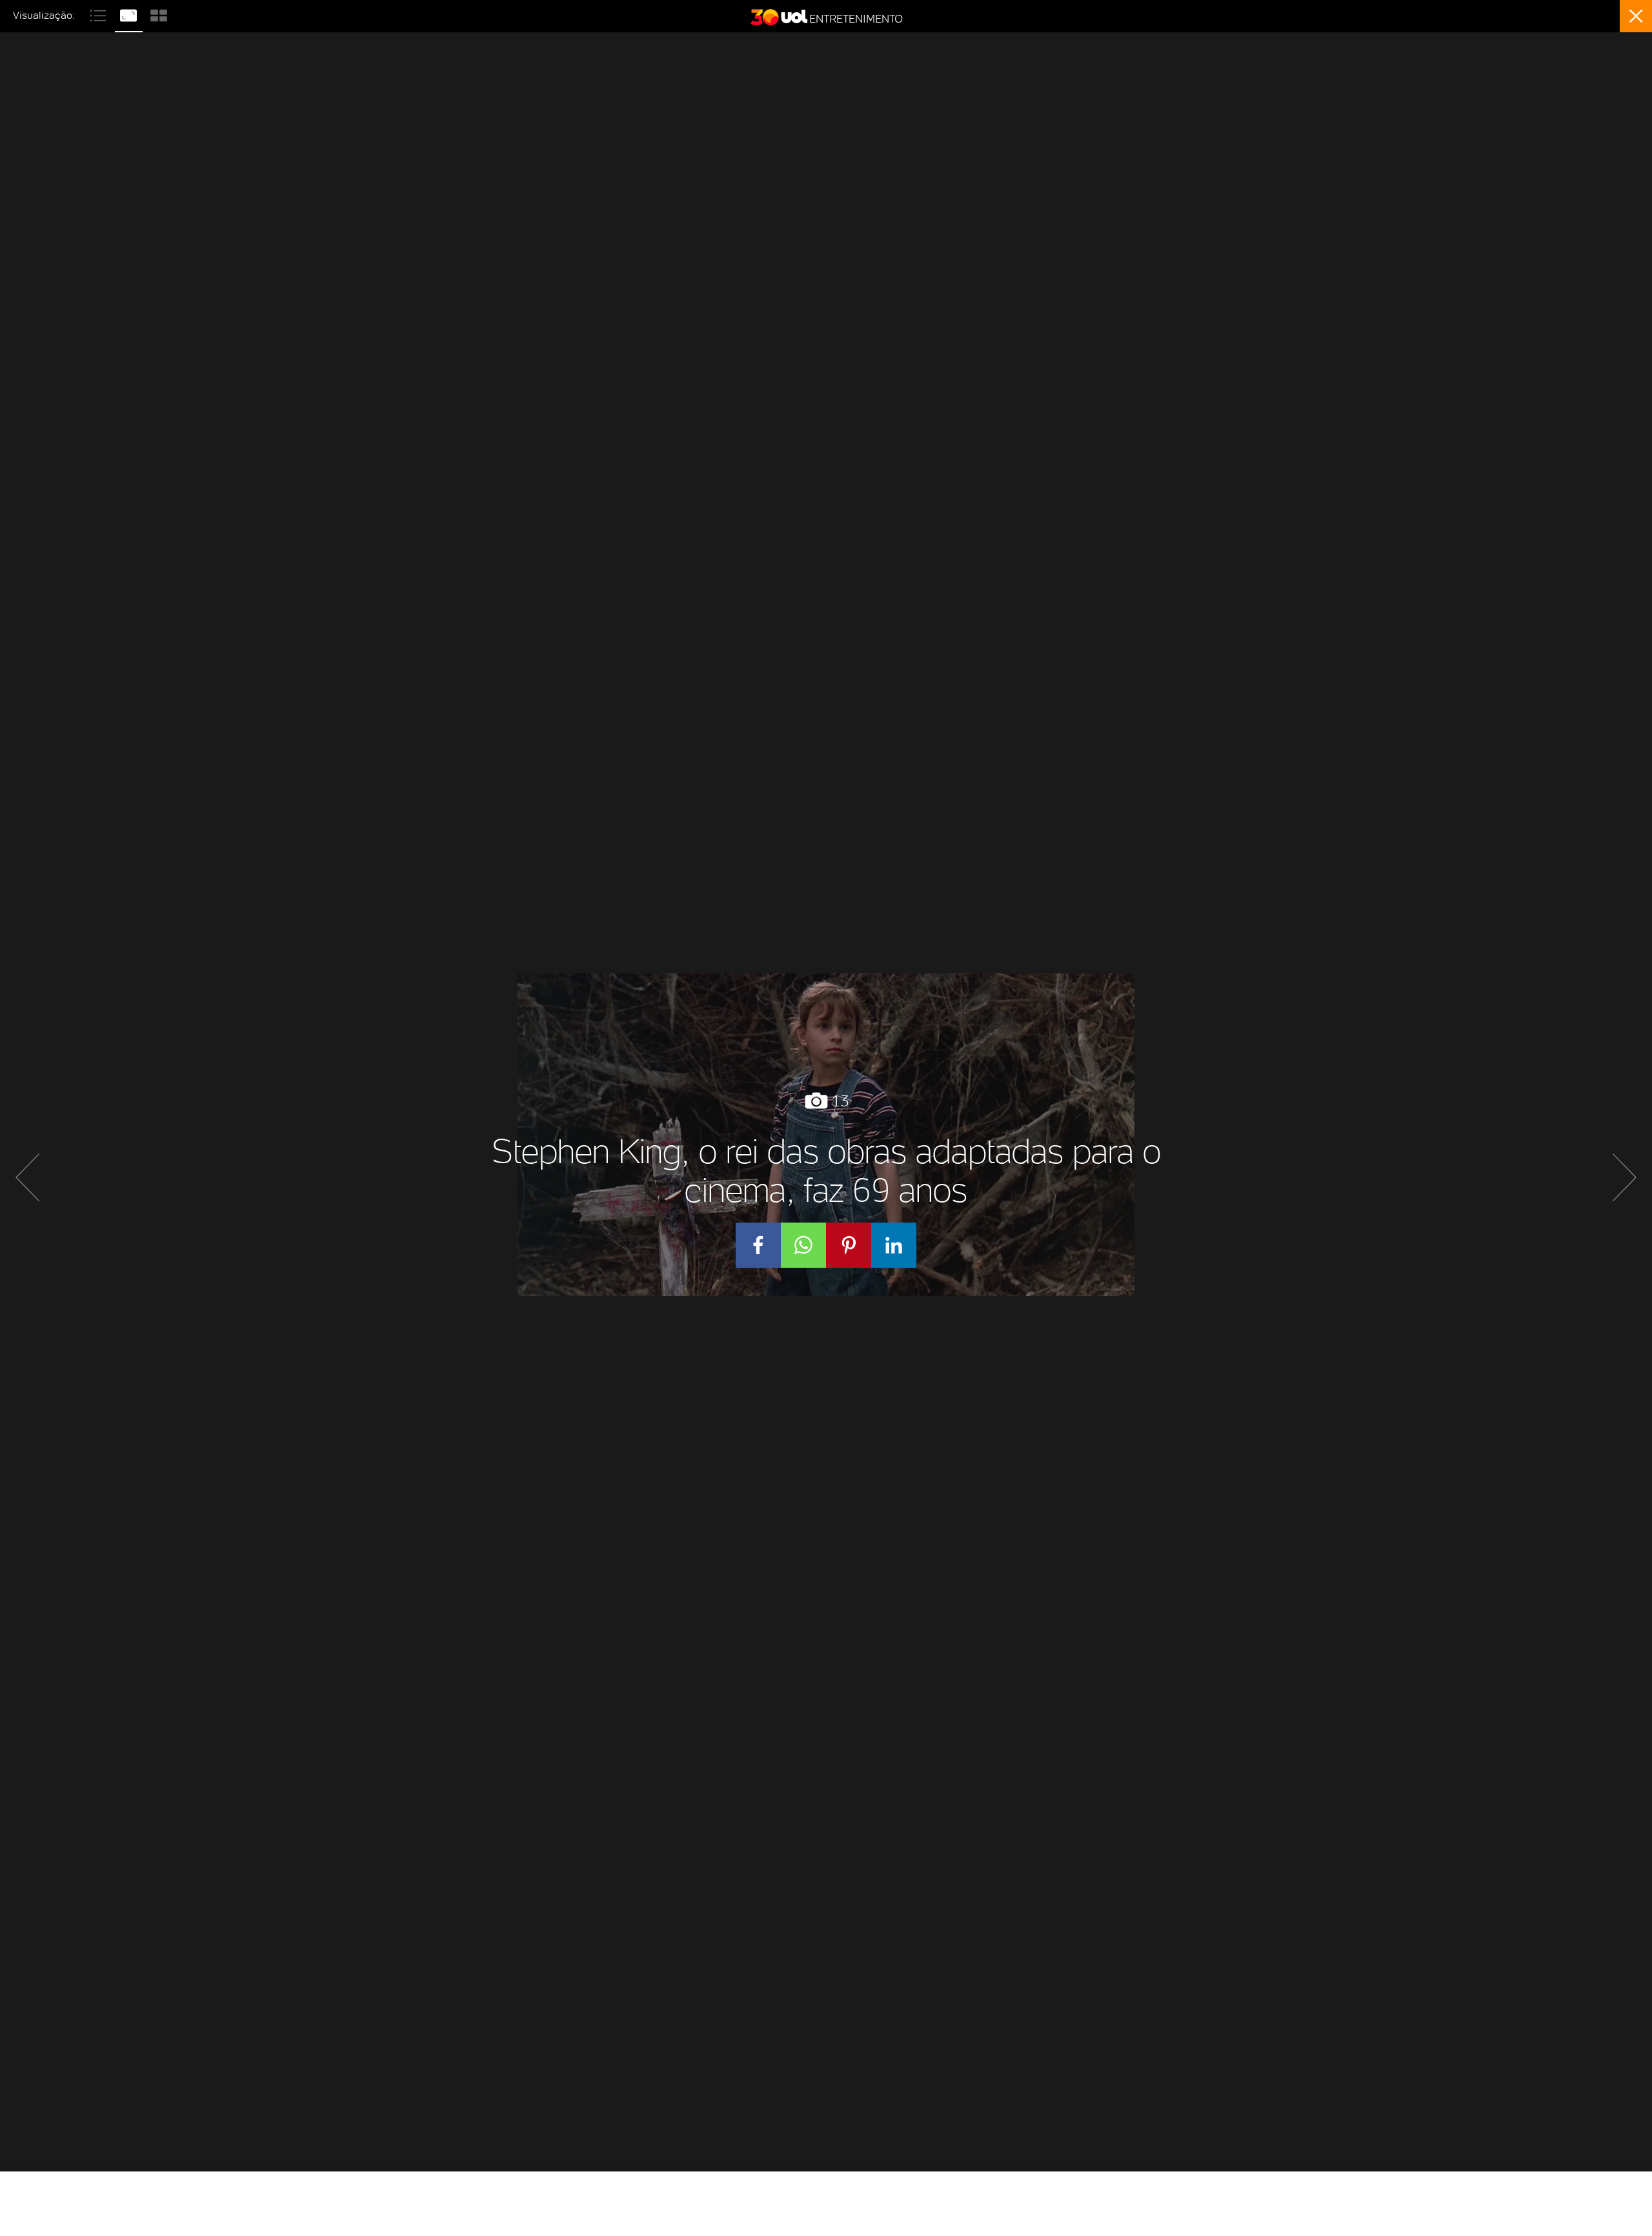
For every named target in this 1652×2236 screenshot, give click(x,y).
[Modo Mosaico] (159, 14)
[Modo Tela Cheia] (130, 14)
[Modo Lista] (100, 14)
